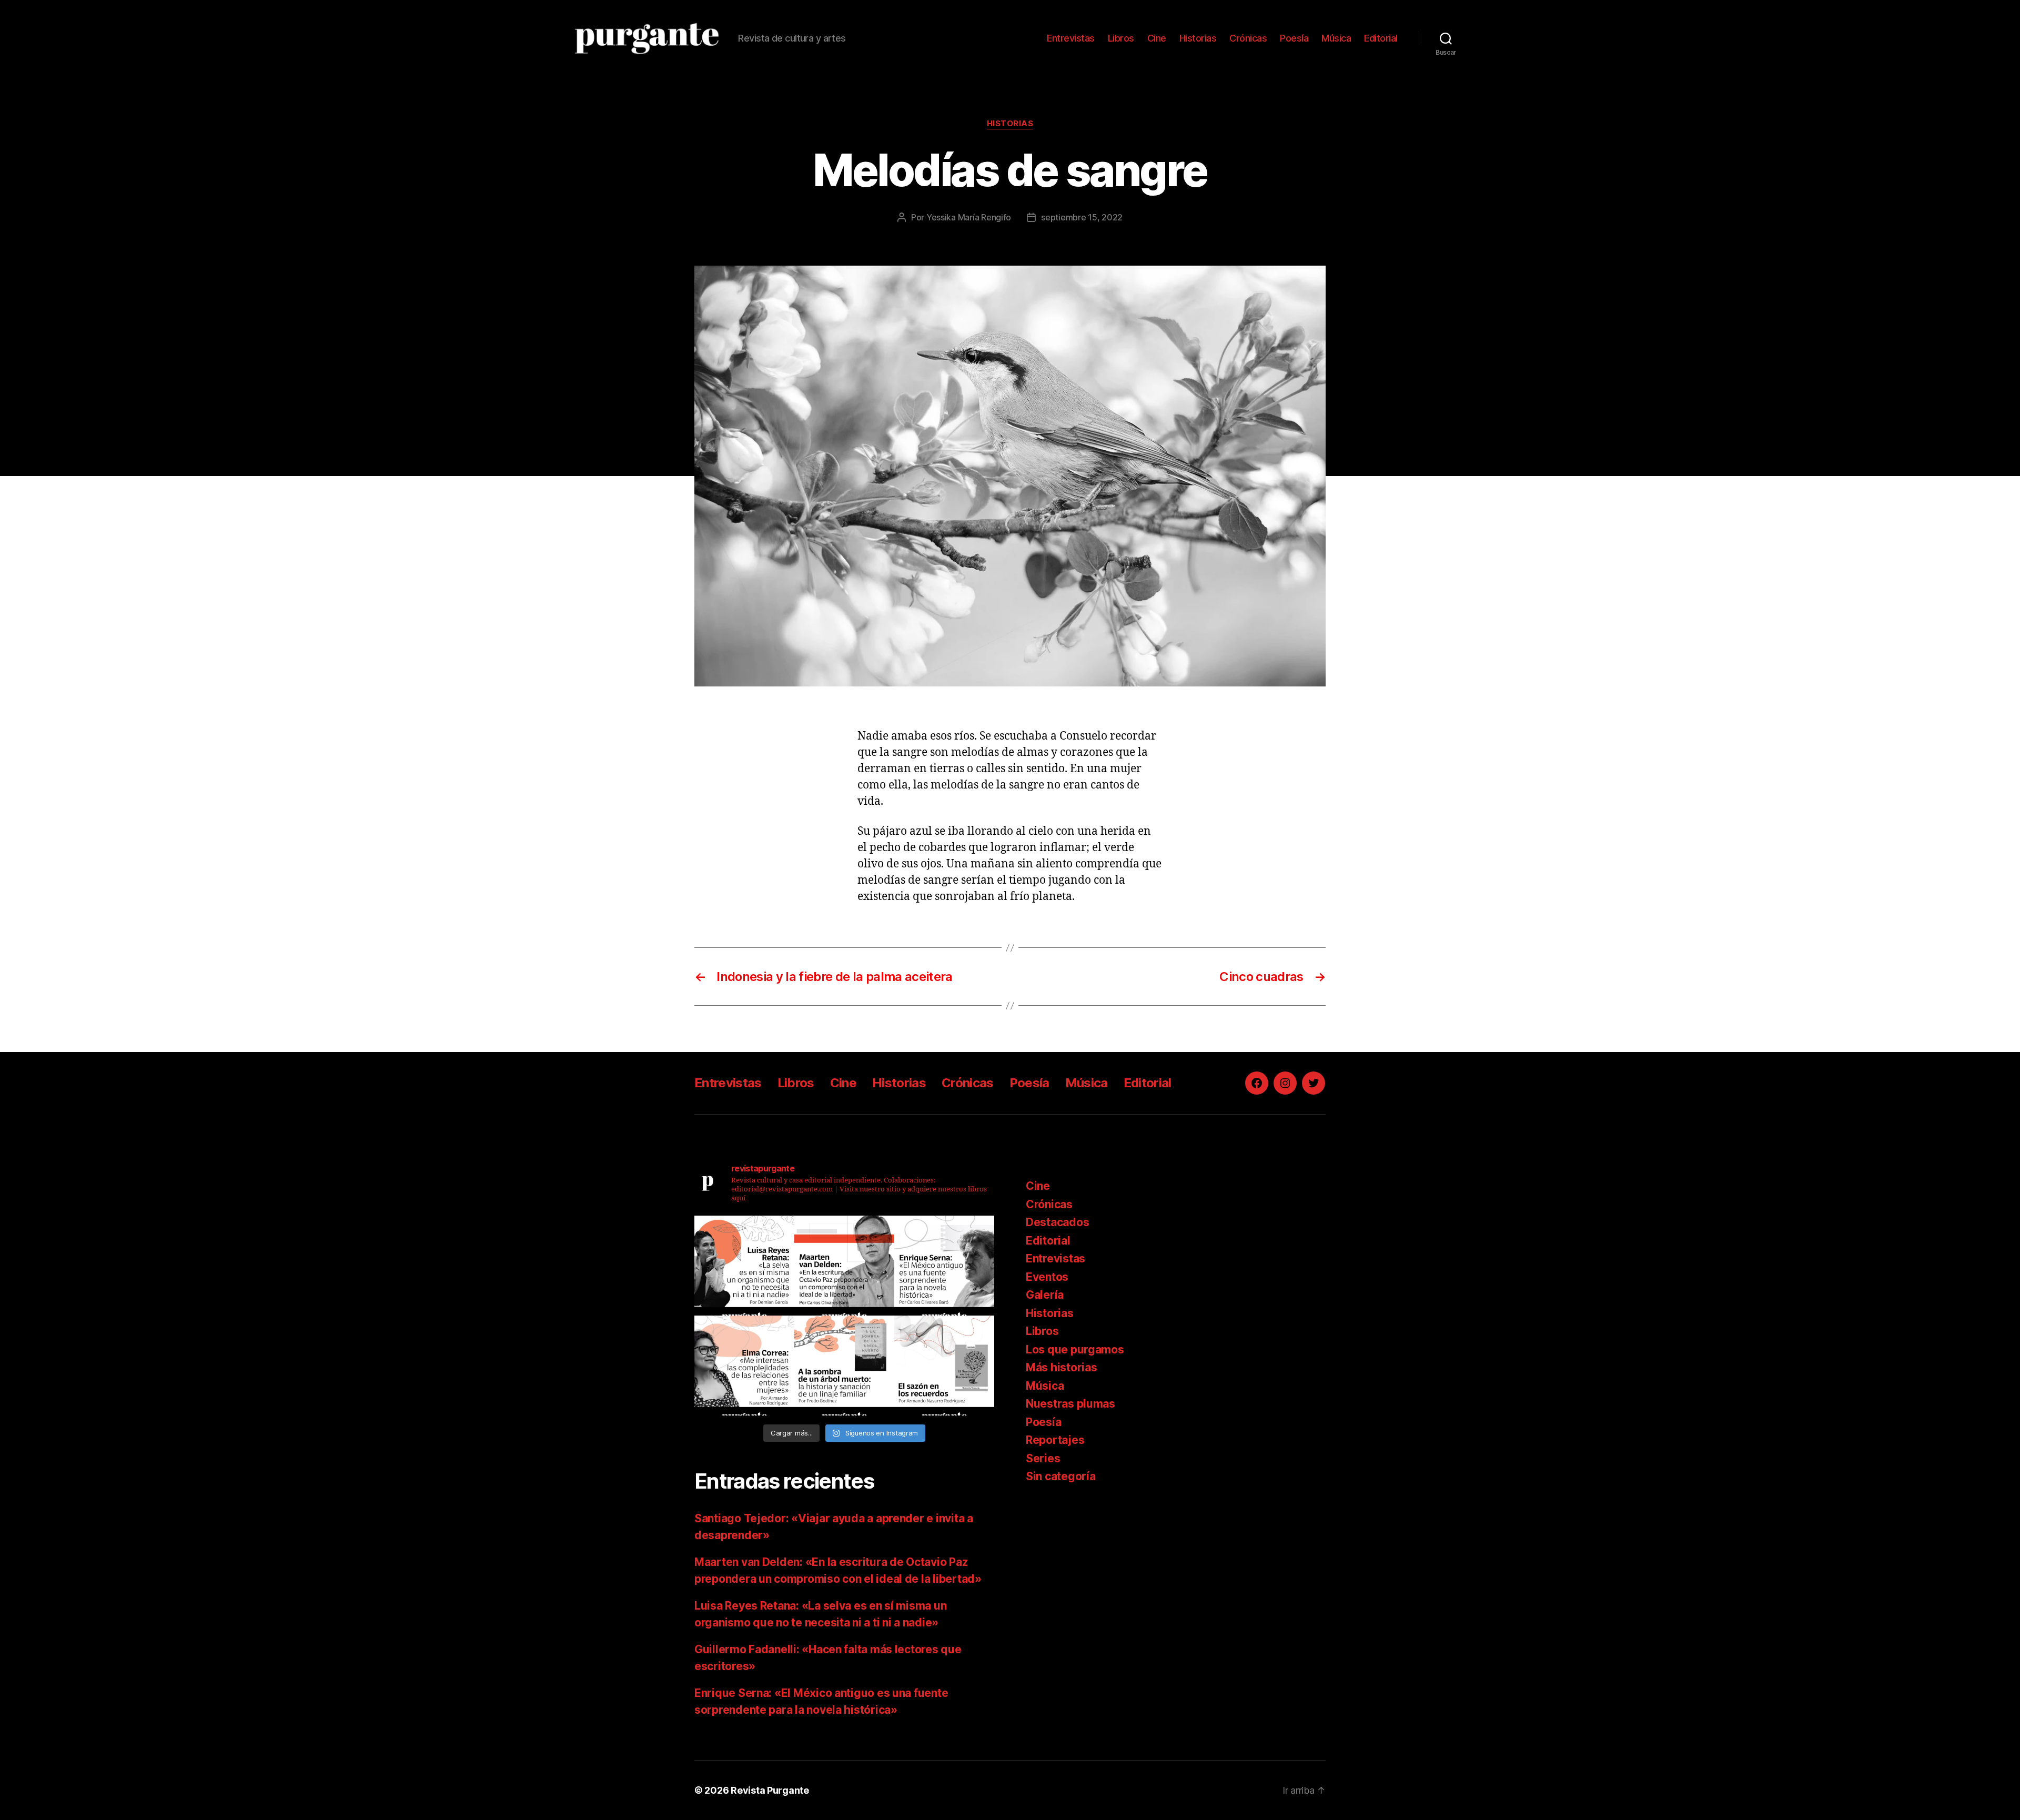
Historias (1198, 38)
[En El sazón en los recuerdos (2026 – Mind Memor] (944, 1366)
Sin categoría (1061, 1476)
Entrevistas (1071, 38)
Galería (1045, 1295)
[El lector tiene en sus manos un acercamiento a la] (844, 1266)
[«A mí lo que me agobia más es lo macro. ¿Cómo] (744, 1266)
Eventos (1047, 1277)
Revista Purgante (770, 1790)
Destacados (1057, 1222)
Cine (1157, 38)
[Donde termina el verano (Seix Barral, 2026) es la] (744, 1366)
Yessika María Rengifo (969, 217)
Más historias (1062, 1367)
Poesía (1294, 38)
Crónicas (1248, 38)
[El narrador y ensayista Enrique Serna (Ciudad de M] (944, 1266)
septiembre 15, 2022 (1082, 217)
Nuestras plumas (1070, 1404)
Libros (1121, 38)
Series (1043, 1458)
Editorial (1381, 38)
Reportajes (1055, 1440)
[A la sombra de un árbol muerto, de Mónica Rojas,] (844, 1366)
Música (1336, 38)
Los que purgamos (1075, 1349)
